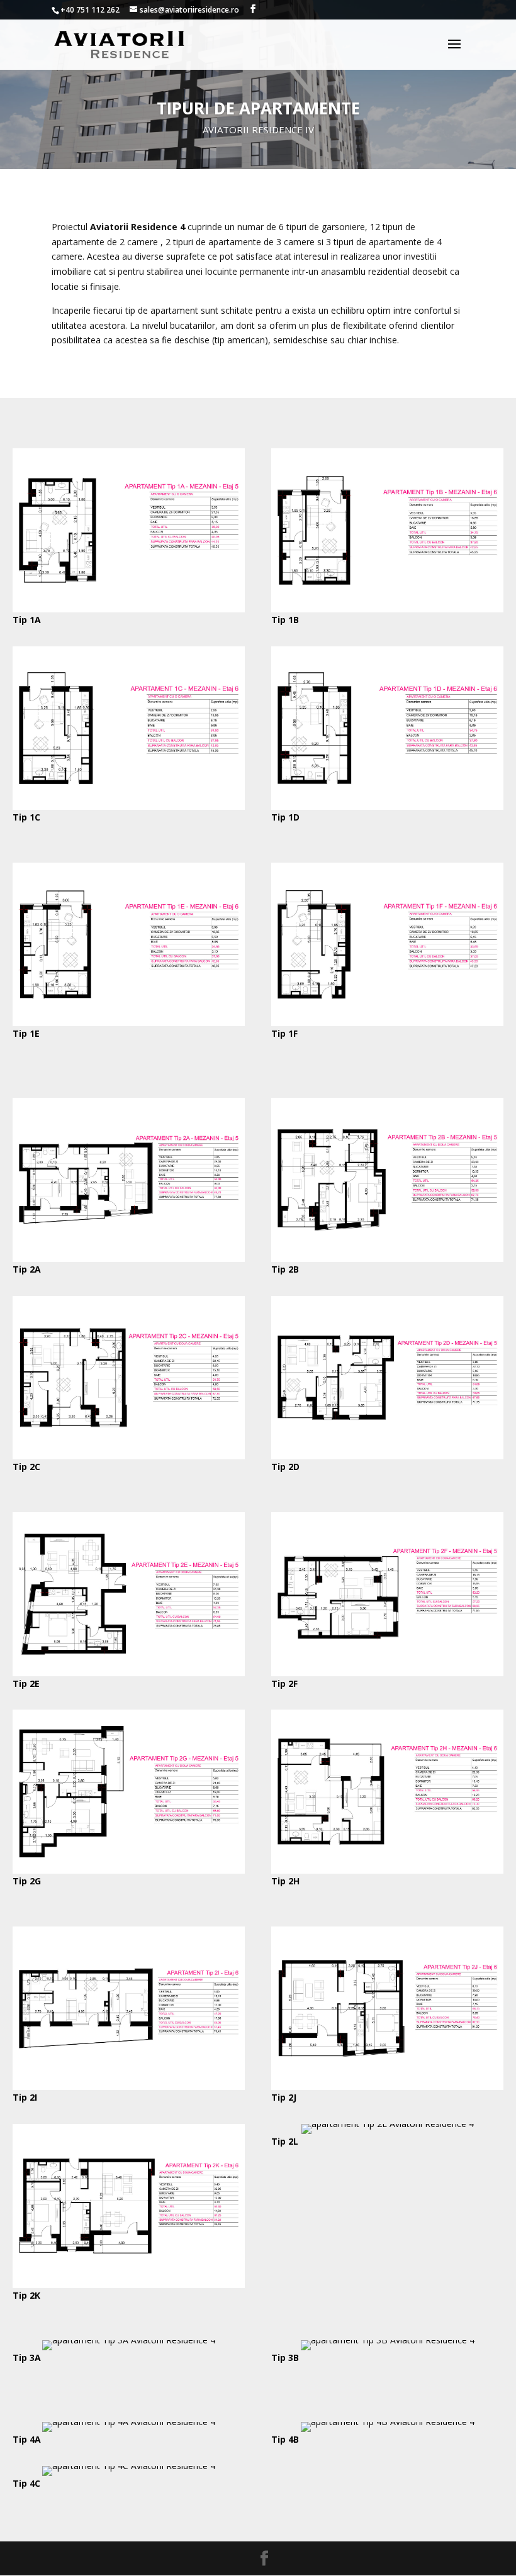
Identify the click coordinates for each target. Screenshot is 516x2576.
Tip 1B (285, 620)
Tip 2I (25, 2097)
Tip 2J (284, 2097)
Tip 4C (26, 2483)
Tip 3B (285, 2358)
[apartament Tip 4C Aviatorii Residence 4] (129, 2466)
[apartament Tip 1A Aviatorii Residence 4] (129, 609)
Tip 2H (285, 1881)
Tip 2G (27, 1881)
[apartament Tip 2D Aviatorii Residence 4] (387, 1456)
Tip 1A (27, 620)
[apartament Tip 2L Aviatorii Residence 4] (388, 2124)
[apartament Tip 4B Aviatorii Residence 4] (388, 2422)
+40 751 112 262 (90, 10)
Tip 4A (27, 2439)
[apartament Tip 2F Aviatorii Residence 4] (387, 1673)
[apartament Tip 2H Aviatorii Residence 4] (387, 1870)
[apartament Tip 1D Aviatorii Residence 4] (387, 806)
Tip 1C (26, 817)
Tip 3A (27, 2358)
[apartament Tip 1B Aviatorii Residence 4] (387, 609)
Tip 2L (285, 2141)
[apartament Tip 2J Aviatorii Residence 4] (387, 2087)
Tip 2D (285, 1467)
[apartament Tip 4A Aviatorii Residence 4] (129, 2422)
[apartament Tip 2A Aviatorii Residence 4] (129, 1258)
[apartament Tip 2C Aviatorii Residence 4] (129, 1456)
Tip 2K (26, 2295)
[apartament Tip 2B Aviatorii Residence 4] (387, 1258)
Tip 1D (285, 817)
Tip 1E (26, 1033)
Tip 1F (284, 1033)
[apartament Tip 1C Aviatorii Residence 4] (129, 806)
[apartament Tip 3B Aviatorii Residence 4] (388, 2340)
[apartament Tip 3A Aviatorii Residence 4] (129, 2340)
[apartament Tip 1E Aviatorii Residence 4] (129, 1023)
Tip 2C (26, 1467)
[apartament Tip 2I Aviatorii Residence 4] (129, 2087)
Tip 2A (27, 1269)
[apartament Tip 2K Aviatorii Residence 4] (129, 2285)
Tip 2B (285, 1269)
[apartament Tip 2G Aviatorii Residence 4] (129, 1870)
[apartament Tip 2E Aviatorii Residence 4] (129, 1673)
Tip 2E (26, 1683)
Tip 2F (284, 1683)
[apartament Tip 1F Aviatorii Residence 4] (387, 1023)
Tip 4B (285, 2439)
